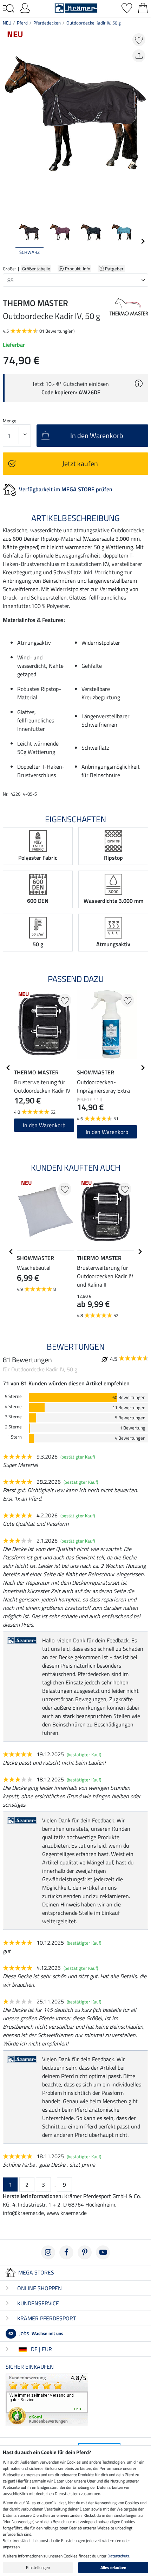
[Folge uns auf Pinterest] (85, 2252)
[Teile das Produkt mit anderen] (139, 56)
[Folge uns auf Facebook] (66, 2252)
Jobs (36, 2333)
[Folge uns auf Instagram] (48, 2252)
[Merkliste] (127, 7)
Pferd (22, 23)
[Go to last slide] (8, 1068)
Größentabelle (36, 269)
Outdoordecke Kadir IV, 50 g (94, 23)
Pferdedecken (47, 23)
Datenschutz (118, 2556)
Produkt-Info (78, 269)
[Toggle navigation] (8, 8)
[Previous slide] (8, 241)
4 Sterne (13, 1407)
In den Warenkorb (44, 1125)
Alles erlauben (113, 2567)
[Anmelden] (25, 7)
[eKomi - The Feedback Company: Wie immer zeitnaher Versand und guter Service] (47, 2399)
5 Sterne (13, 1396)
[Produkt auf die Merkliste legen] (139, 40)
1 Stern (15, 1437)
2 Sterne (13, 1427)
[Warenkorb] (143, 7)
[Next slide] (143, 241)
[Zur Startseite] (76, 7)
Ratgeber (115, 269)
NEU (7, 23)
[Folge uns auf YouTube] (103, 2252)
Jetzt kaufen (80, 463)
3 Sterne (13, 1417)
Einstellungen (38, 2567)
